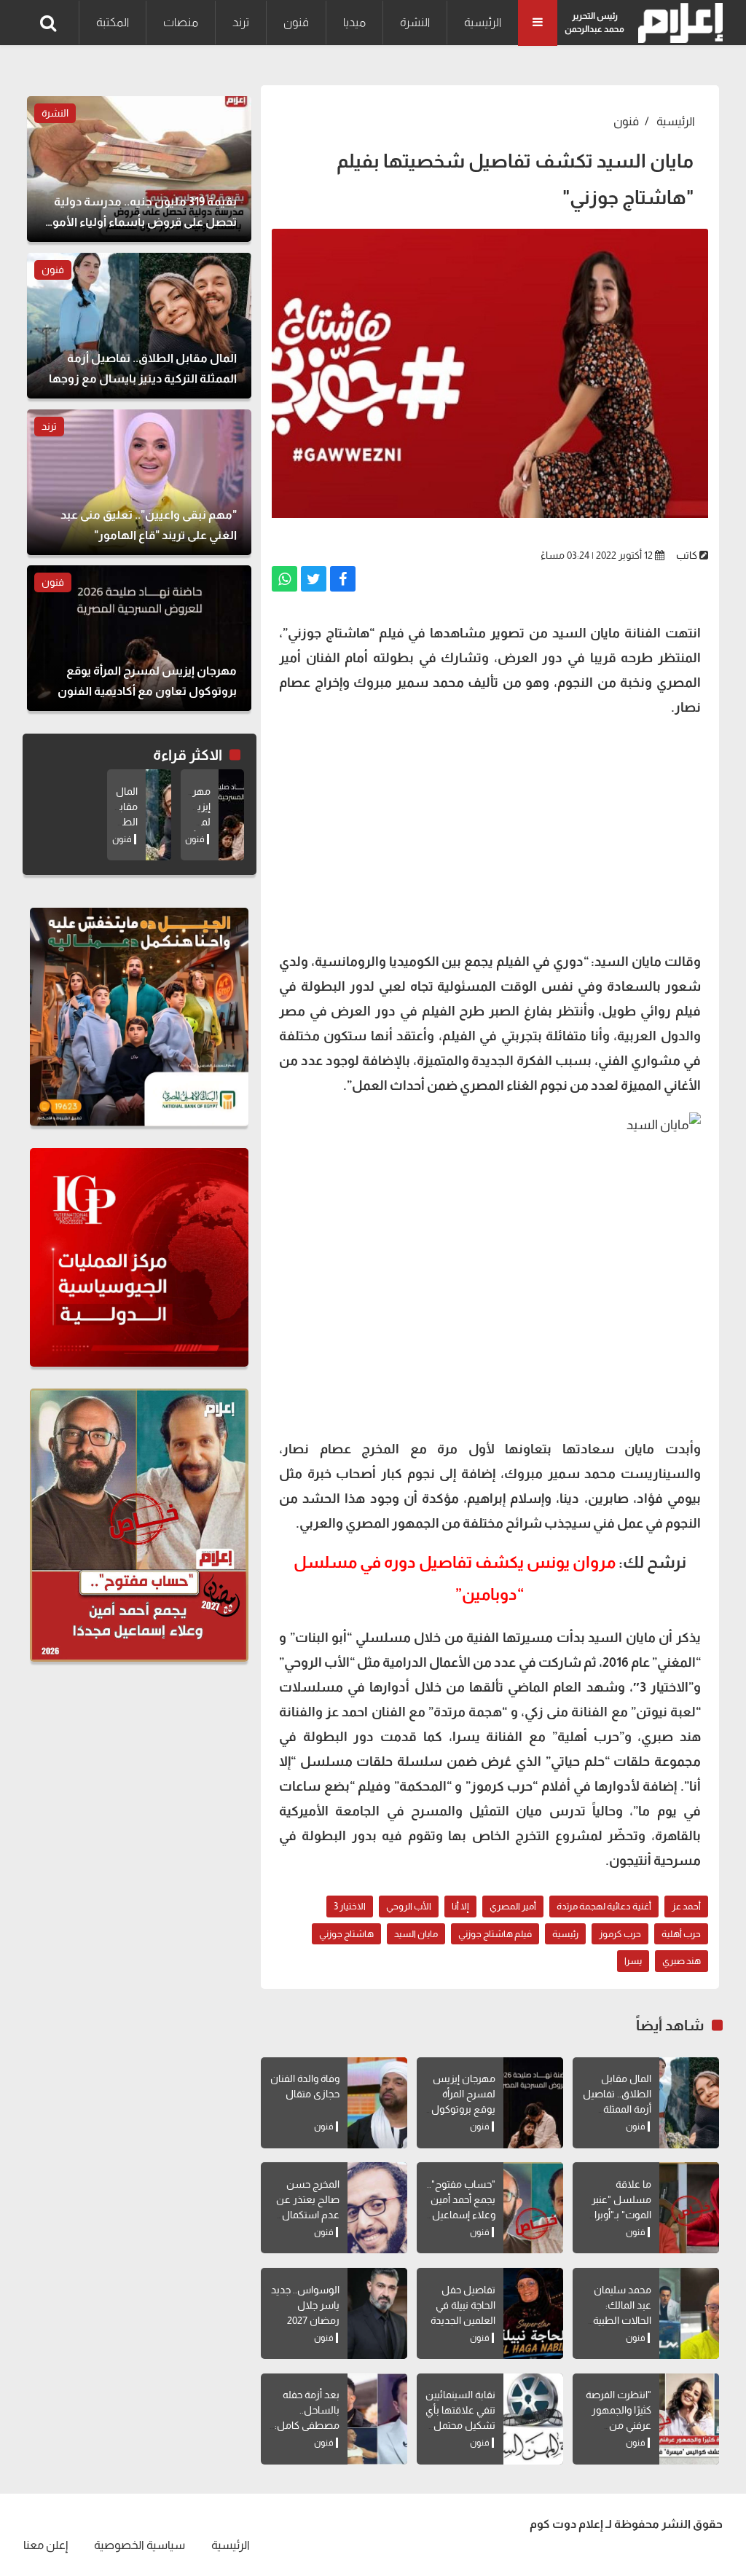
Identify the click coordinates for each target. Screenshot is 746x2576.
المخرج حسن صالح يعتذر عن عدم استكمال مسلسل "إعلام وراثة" (307, 2215)
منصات (181, 22)
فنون (296, 22)
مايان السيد (416, 1934)
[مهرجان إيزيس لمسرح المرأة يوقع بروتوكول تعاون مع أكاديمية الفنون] (533, 2103)
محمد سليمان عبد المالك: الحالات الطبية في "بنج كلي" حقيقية (622, 2320)
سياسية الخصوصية (140, 2545)
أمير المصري (513, 1906)
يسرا (633, 1961)
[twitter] (314, 579)
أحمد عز (686, 1906)
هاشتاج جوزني (346, 1934)
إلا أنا (460, 1906)
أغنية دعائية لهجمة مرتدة (604, 1906)
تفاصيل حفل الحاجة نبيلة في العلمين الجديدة (463, 2305)
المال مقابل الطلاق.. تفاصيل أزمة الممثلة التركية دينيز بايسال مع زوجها (615, 2109)
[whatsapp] (284, 579)
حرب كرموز (620, 1934)
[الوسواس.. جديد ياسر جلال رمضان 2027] (377, 2313)
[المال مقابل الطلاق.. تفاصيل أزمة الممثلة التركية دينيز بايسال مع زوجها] (689, 2103)
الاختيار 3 (350, 1906)
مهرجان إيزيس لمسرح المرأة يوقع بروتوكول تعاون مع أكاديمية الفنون (463, 2109)
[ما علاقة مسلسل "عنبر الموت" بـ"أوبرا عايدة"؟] (689, 2208)
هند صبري (682, 1961)
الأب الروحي (409, 1906)
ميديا (354, 22)
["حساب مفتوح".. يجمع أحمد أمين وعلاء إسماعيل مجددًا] (533, 2208)
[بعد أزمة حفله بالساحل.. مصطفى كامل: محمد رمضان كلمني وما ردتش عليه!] (377, 2419)
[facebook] (343, 579)
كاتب (687, 555)
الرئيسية (483, 22)
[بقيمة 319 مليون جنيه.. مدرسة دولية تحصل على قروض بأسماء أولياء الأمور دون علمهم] (139, 169)
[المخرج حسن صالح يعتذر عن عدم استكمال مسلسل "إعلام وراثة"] (377, 2208)
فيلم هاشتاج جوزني (495, 1934)
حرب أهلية (681, 1934)
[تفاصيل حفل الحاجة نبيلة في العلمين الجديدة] (533, 2313)
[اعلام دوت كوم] (677, 23)
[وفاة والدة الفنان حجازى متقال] (377, 2103)
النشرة (415, 22)
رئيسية (565, 1934)
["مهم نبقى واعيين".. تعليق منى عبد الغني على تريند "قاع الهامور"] (139, 482)
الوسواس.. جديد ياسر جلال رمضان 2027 (305, 2305)
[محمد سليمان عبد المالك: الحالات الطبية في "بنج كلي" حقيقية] (689, 2313)
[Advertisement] (490, 833)
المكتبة (113, 22)
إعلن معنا (46, 2545)
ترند (241, 22)
